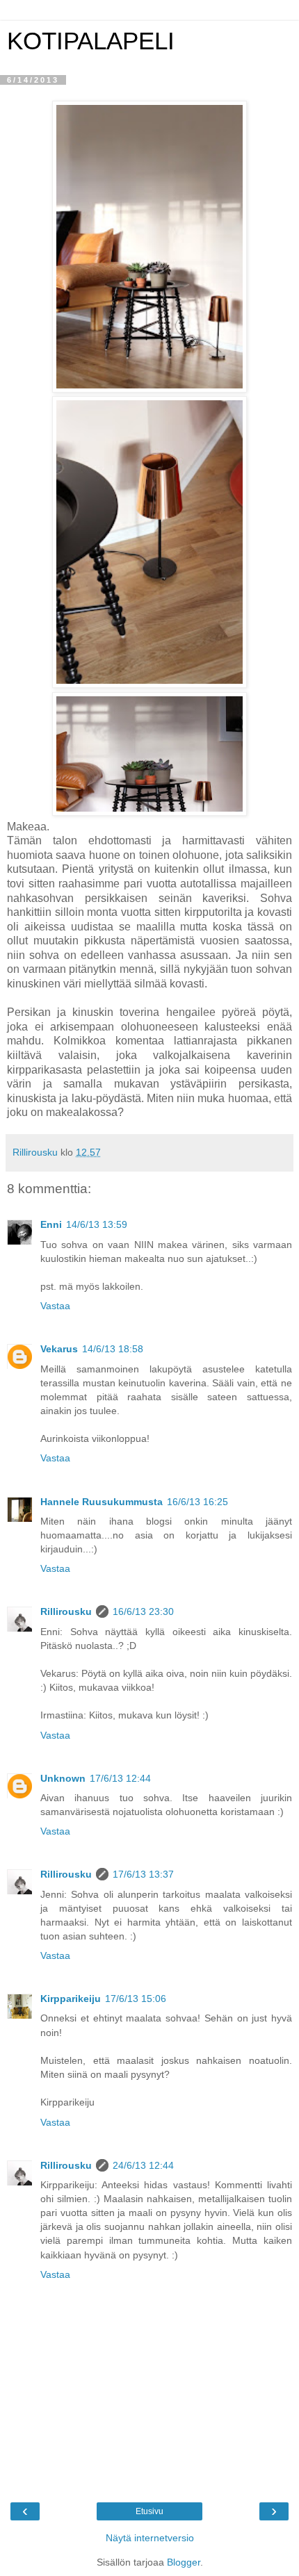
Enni (51, 1224)
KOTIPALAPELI (91, 41)
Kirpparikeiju (71, 1999)
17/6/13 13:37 (143, 1874)
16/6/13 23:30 (143, 1611)
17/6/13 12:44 (120, 1778)
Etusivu (149, 2511)
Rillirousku (66, 1611)
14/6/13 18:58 (113, 1349)
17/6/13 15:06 (136, 1999)
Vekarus (59, 1349)
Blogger (184, 2562)
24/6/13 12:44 (143, 2165)
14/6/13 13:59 (97, 1224)
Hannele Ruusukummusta (102, 1502)
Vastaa (55, 1306)
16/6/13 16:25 (197, 1502)
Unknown (63, 1778)
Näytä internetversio (150, 2538)
